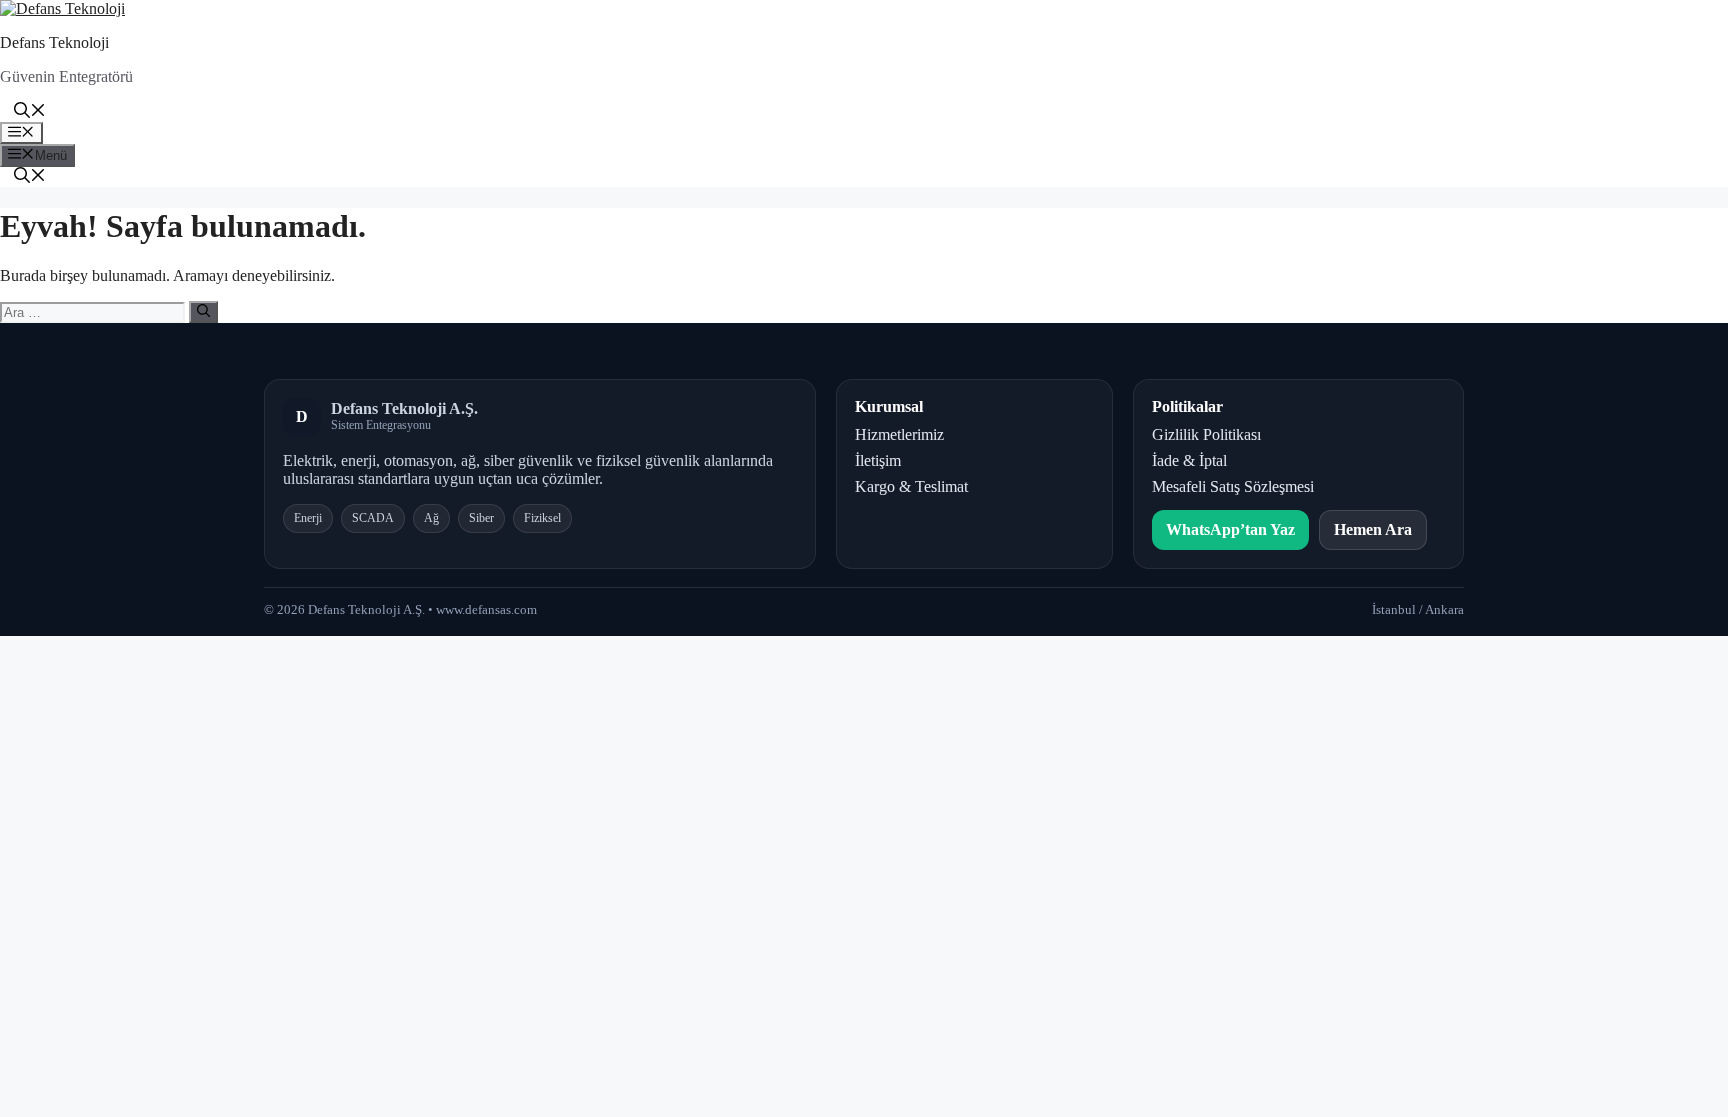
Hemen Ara (1373, 529)
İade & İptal (1189, 460)
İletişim (878, 460)
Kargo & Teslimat (911, 486)
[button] (30, 112)
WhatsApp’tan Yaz (1230, 529)
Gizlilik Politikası (1206, 434)
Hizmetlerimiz (899, 434)
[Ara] (203, 312)
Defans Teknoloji (54, 42)
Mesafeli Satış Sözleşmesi (1233, 486)
